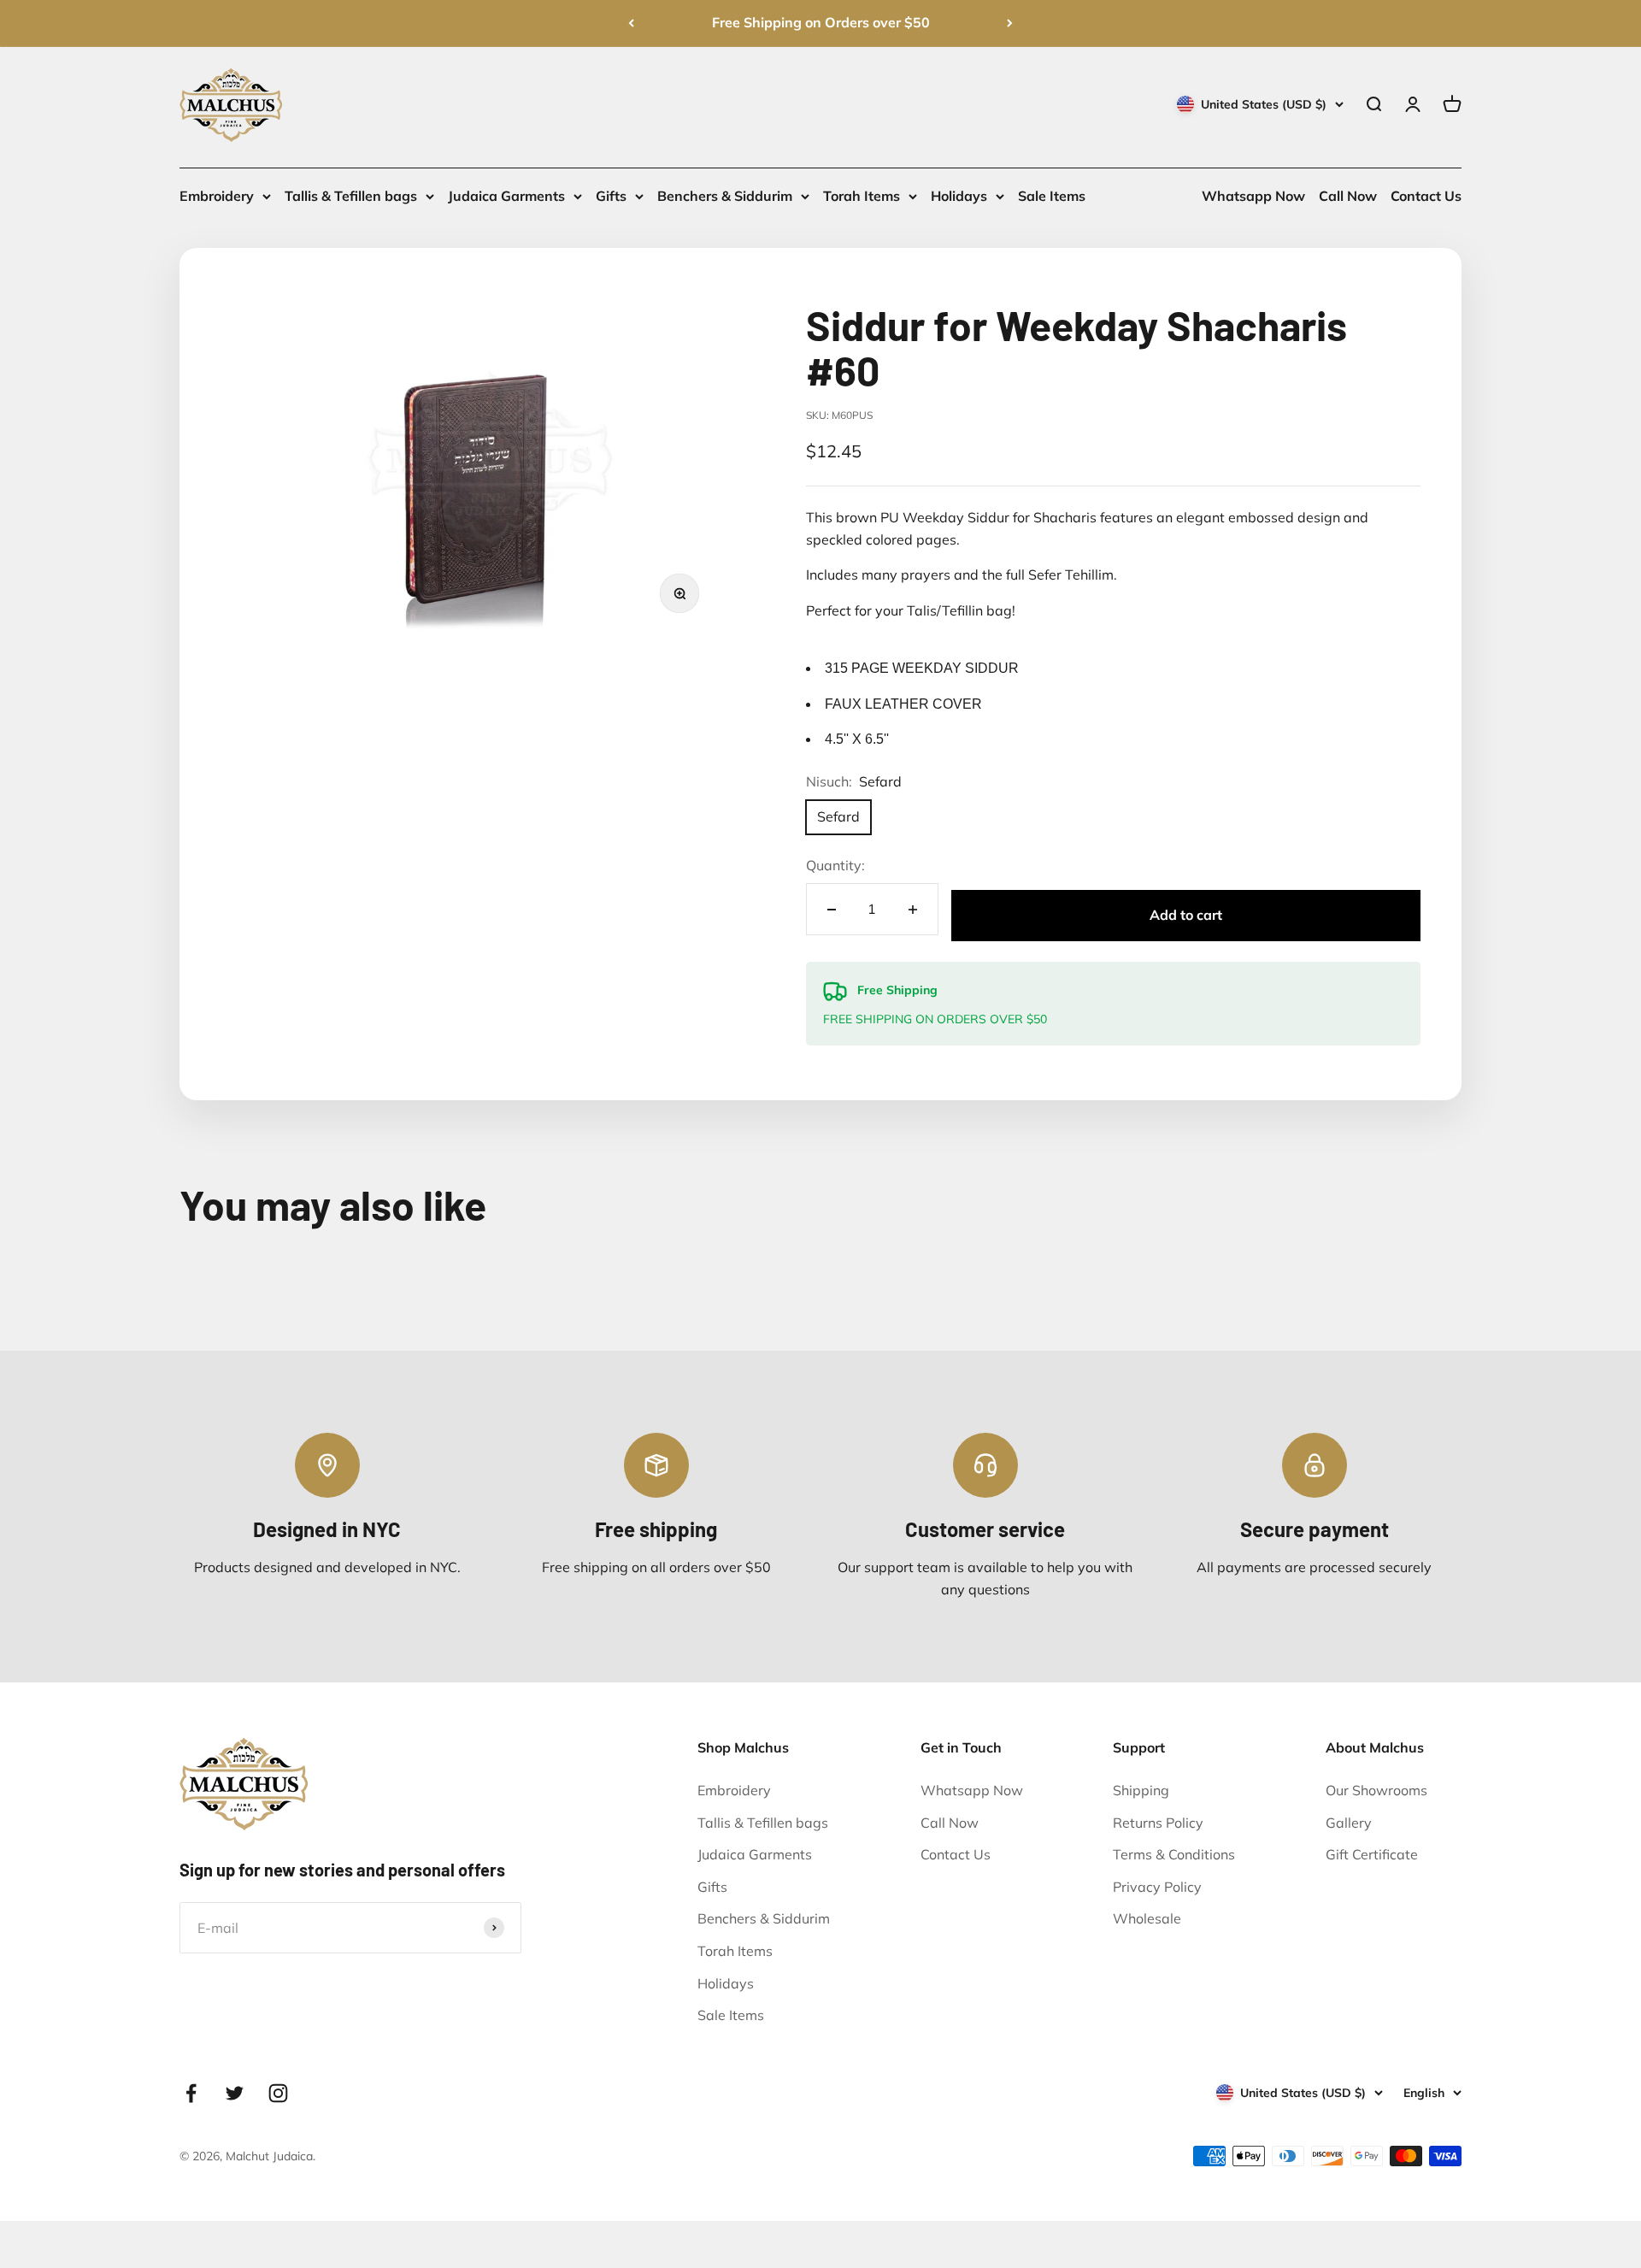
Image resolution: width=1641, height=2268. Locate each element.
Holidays (959, 196)
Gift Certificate (1372, 1854)
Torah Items (862, 196)
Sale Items (1052, 196)
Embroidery (217, 196)
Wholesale (1147, 1918)
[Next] (1010, 23)
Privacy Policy (1157, 1887)
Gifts (611, 196)
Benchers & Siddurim (725, 196)
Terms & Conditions (1174, 1854)
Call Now (1348, 196)
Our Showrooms (1376, 1790)
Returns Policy (1158, 1823)
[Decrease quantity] (832, 909)
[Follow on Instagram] (278, 2093)
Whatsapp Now (1253, 196)
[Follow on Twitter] (235, 2093)
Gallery (1349, 1823)
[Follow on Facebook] (191, 2093)
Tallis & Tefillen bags (351, 196)
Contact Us (1426, 196)
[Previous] (631, 23)
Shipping (1141, 1790)
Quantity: (835, 865)
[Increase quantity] (913, 909)
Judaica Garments (506, 196)
